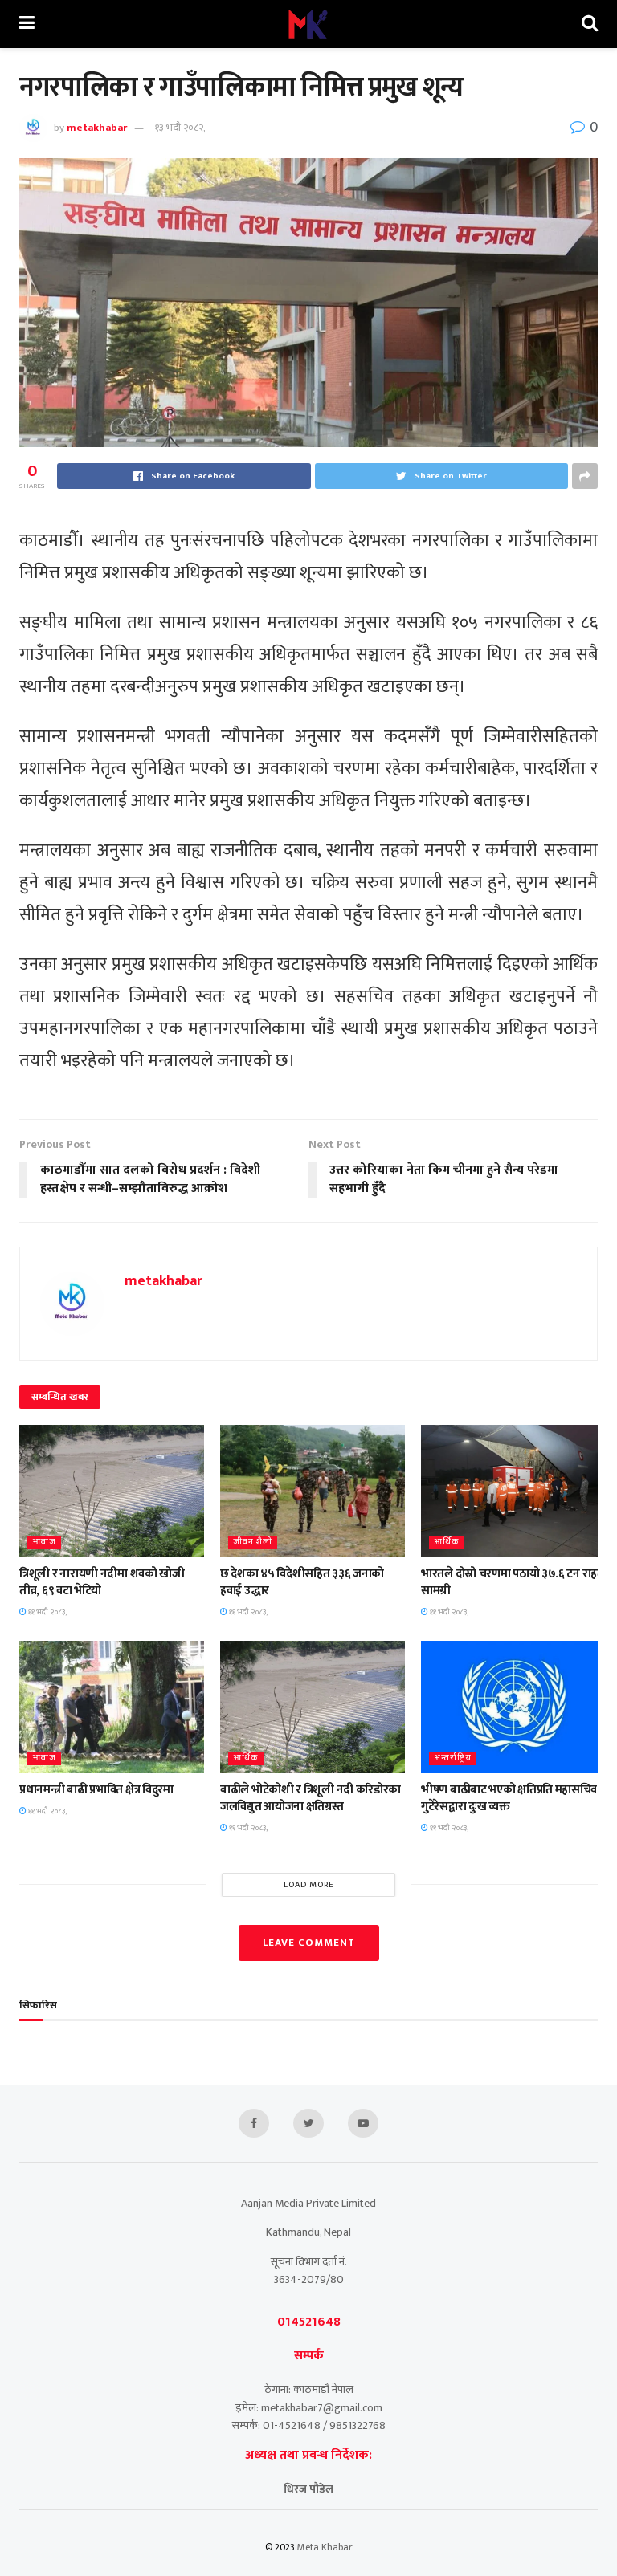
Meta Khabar (325, 2547)
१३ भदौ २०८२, (180, 128)
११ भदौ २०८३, (47, 1612)
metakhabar (97, 128)
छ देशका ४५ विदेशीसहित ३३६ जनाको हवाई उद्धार (302, 1582)
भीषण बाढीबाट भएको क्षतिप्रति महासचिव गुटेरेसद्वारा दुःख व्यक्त (509, 1798)
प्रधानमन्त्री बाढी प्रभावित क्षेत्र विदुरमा (96, 1790)
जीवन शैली (253, 1542)
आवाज (44, 1542)
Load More (309, 1885)
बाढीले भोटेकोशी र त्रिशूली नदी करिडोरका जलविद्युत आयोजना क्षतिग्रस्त (311, 1798)
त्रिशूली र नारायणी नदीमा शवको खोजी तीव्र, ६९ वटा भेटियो (102, 1582)
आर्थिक (447, 1542)
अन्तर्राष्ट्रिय (453, 1758)
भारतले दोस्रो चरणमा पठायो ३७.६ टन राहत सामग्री (513, 1582)
